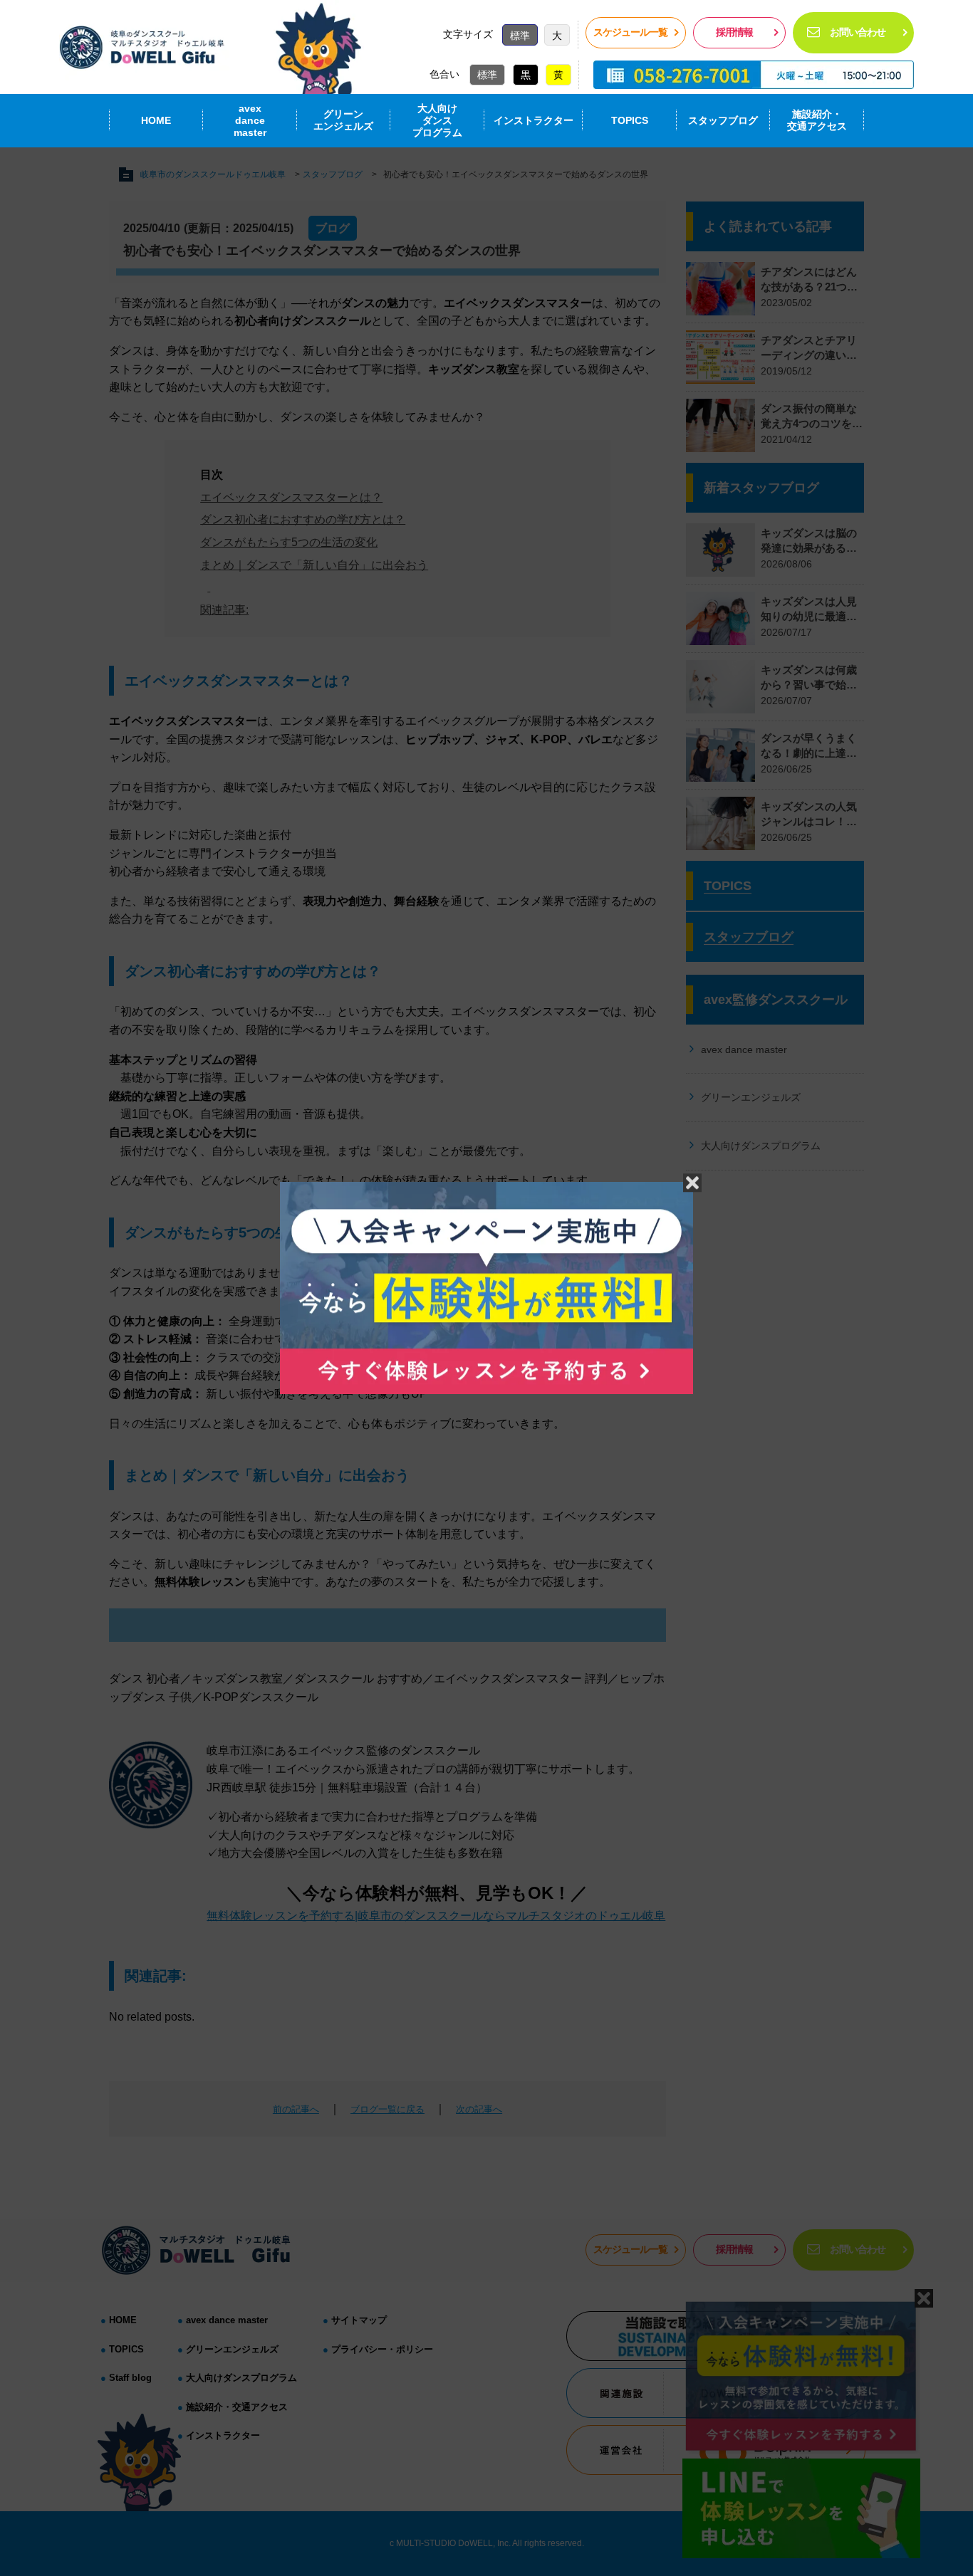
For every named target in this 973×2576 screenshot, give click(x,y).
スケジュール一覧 (630, 32)
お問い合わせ (858, 32)
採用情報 (734, 32)
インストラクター (534, 120)
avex (250, 120)
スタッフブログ (723, 120)
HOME (156, 120)
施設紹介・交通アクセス (817, 120)
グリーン (343, 120)
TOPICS (630, 120)
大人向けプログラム (437, 120)
